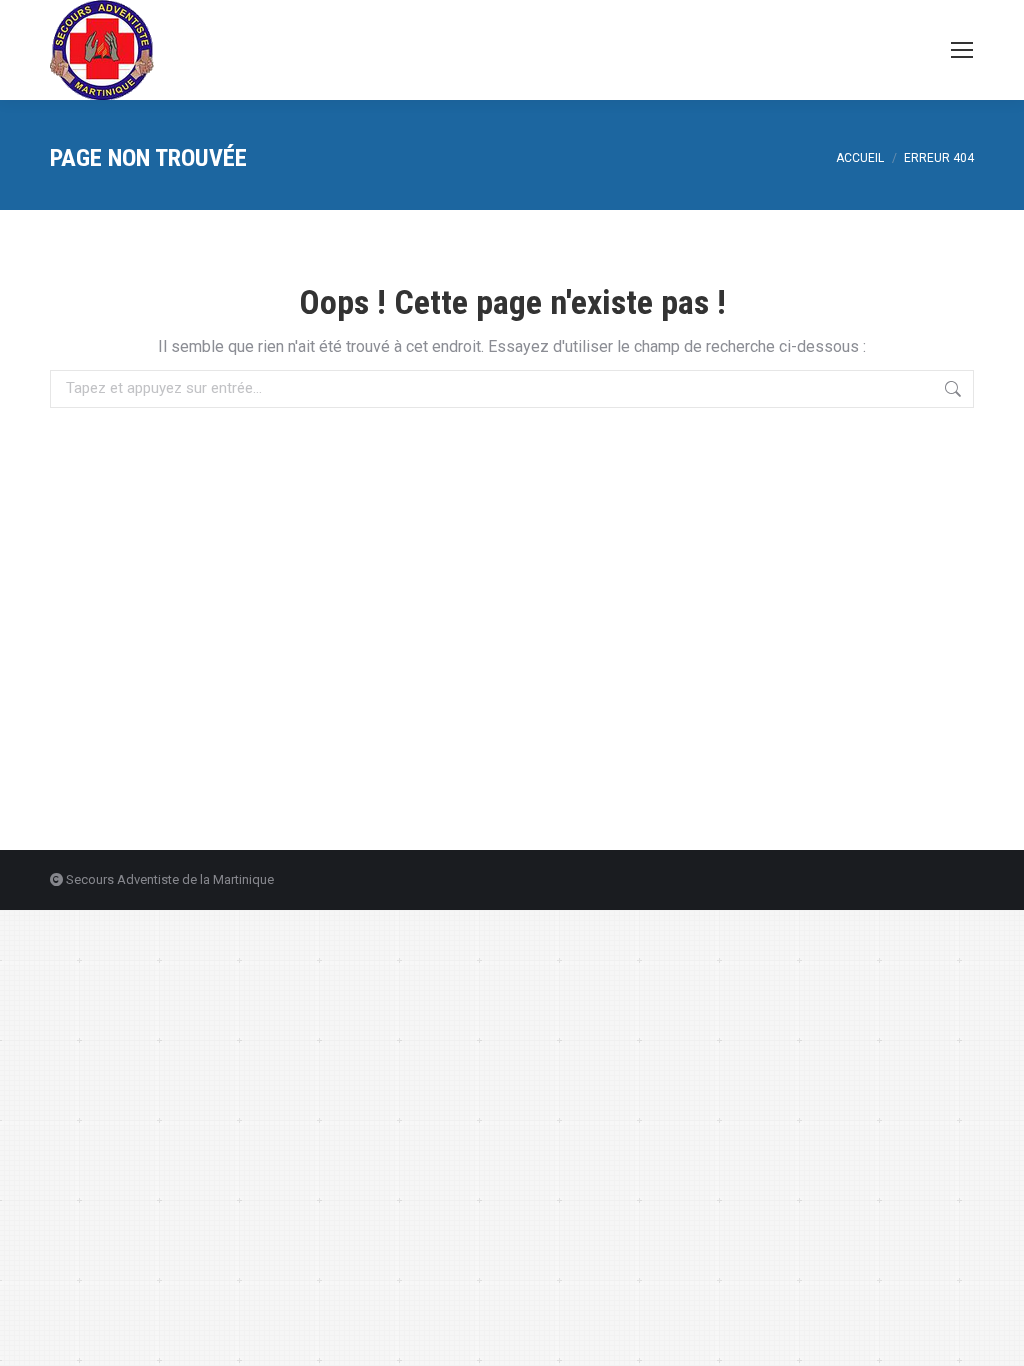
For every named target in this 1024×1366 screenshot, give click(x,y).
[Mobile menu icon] (962, 50)
